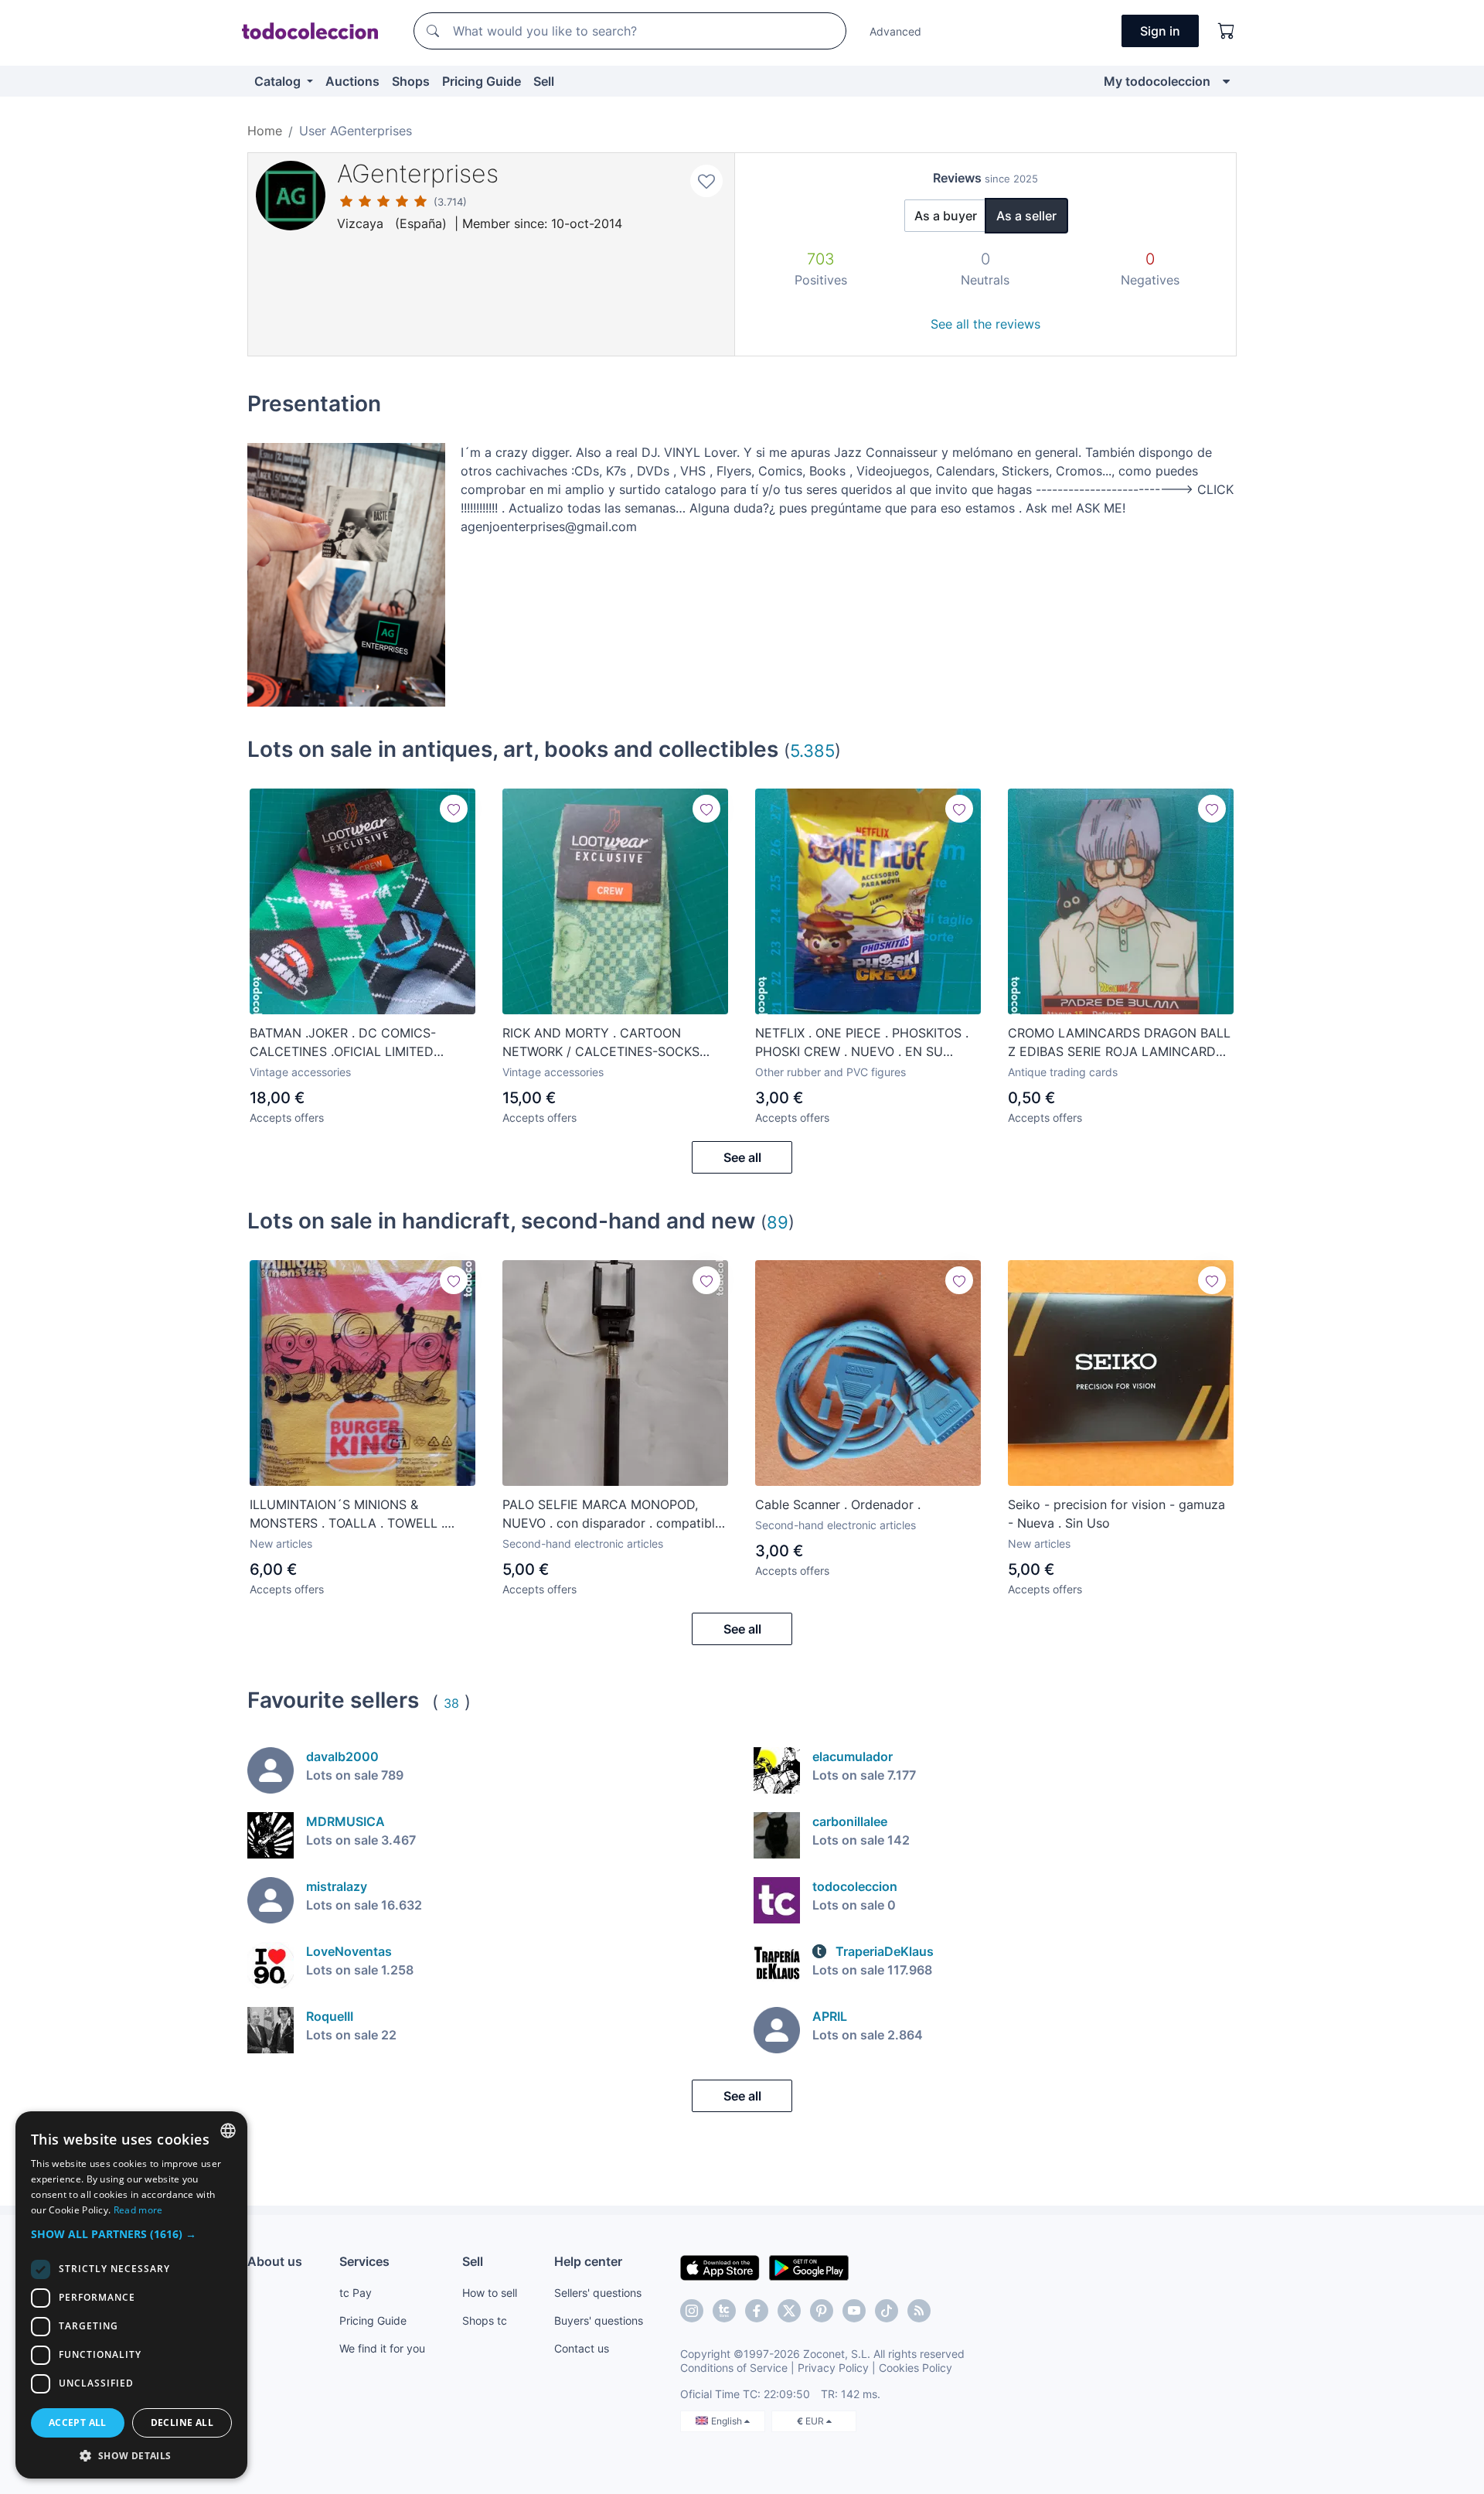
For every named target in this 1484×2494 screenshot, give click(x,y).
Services (364, 2261)
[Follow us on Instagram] (692, 2311)
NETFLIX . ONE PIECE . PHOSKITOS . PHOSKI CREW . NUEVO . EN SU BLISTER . (862, 1043)
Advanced (895, 31)
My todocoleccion (1157, 81)
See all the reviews (985, 324)
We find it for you (382, 2348)
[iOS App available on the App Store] (720, 2267)
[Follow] (454, 809)
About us (275, 2261)
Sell (544, 81)
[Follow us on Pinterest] (822, 2311)
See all (742, 1157)
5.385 (812, 750)
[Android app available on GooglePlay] (809, 2267)
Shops (411, 81)
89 (778, 1222)
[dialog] (131, 2295)
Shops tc (485, 2320)
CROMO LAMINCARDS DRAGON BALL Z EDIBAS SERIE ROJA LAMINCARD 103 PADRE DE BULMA (1119, 1043)
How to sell (490, 2293)
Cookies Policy (916, 2368)
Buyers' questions (599, 2320)
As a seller (1026, 216)
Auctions (352, 81)
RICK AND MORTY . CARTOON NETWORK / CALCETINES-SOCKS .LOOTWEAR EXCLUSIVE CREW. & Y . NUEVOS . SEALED (611, 1043)
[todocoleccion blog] (919, 2311)
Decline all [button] (182, 2422)
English (728, 2421)
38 (451, 1703)
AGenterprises (418, 174)
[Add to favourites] (706, 181)
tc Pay (356, 2293)
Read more (138, 2210)
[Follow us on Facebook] (757, 2311)
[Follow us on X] (789, 2311)
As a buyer (946, 216)
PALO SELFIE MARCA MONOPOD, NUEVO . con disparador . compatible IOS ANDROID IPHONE (612, 1514)
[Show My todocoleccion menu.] (1226, 81)
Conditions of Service (734, 2368)
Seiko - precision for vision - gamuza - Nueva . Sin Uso (1116, 1514)
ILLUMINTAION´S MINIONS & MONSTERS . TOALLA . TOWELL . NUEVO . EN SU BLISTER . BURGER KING (352, 1514)
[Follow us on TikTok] (887, 2311)
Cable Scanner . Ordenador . (838, 1504)
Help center (588, 2261)
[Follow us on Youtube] (854, 2311)
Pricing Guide (482, 81)
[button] (131, 2234)
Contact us (582, 2348)
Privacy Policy (833, 2368)
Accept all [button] (78, 2422)
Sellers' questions (598, 2293)
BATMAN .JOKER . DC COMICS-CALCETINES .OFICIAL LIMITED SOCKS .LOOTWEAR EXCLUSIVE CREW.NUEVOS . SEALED (344, 1043)
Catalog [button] (279, 81)
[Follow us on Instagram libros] (724, 2311)
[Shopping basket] (1227, 31)
